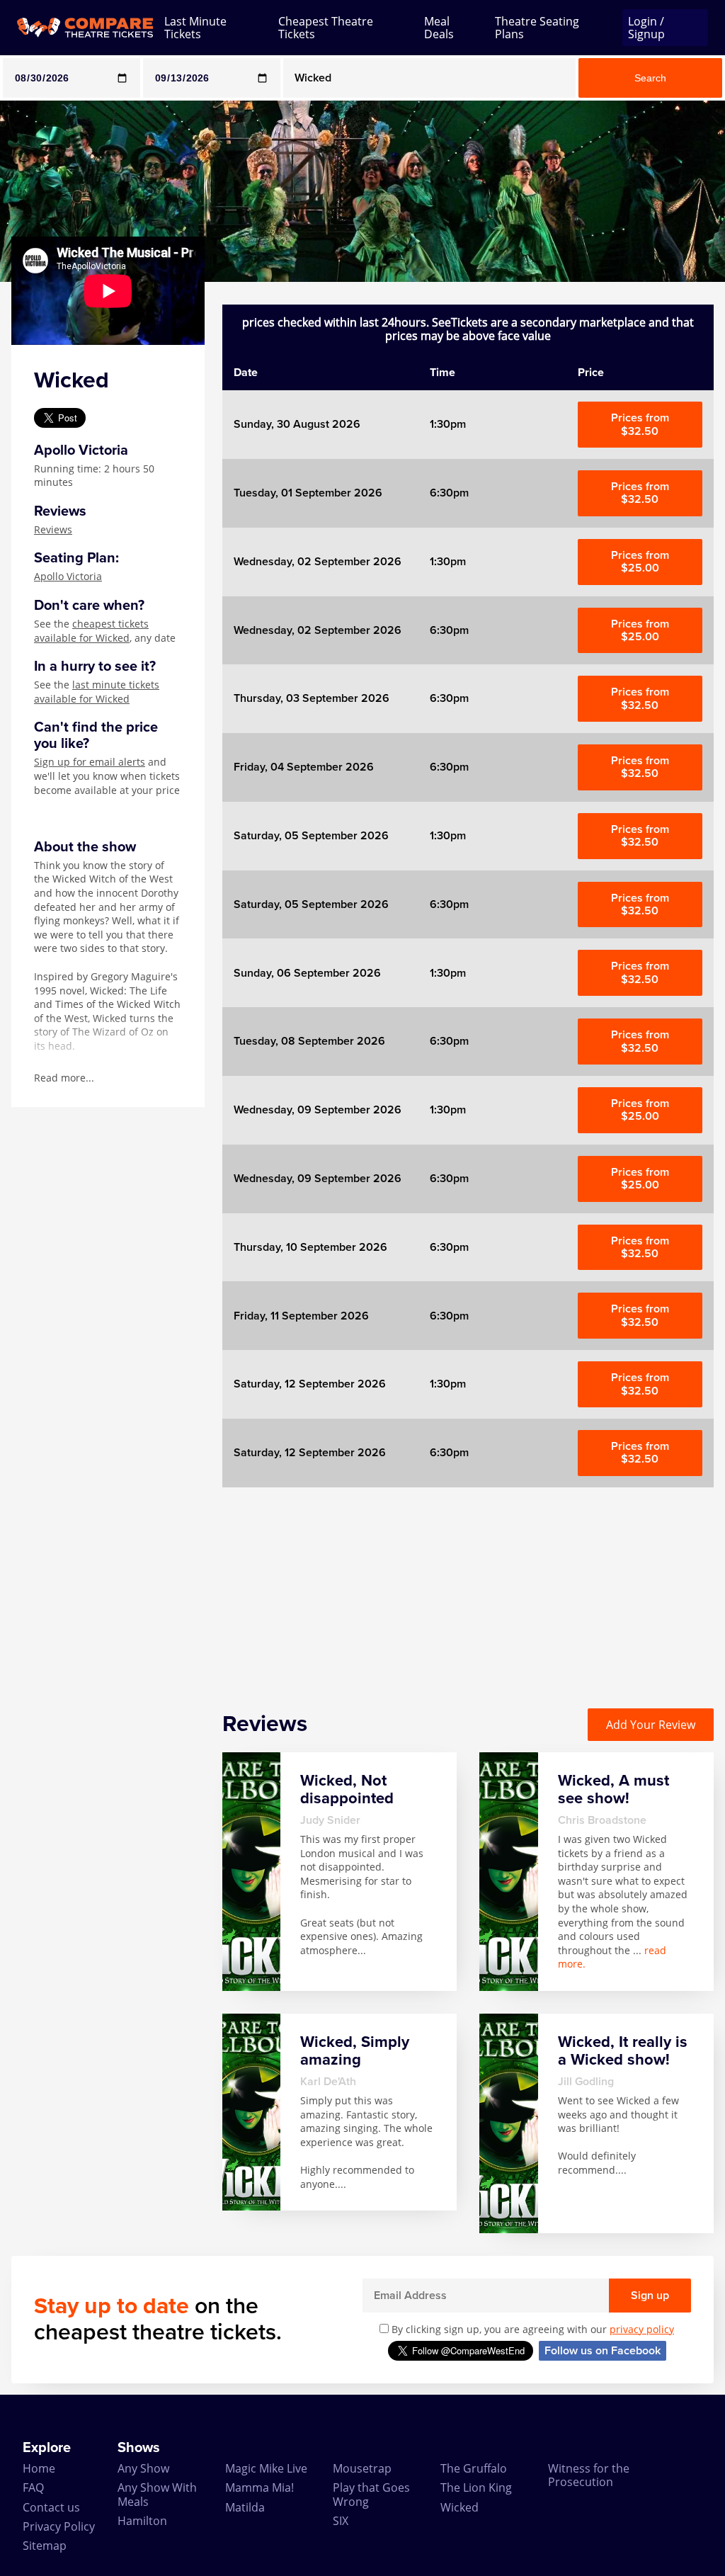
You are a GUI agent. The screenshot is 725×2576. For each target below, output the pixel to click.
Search (650, 78)
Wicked (459, 2507)
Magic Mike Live (266, 2468)
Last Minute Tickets (195, 28)
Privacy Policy (59, 2526)
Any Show (143, 2468)
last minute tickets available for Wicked (97, 692)
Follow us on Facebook (603, 2351)
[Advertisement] (468, 1587)
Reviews (53, 529)
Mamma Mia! (259, 2487)
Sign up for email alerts (90, 762)
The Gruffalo (474, 2468)
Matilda (245, 2507)
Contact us (51, 2507)
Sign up (650, 2296)
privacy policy (642, 2329)
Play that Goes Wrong (371, 2494)
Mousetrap (362, 2468)
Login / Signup (646, 28)
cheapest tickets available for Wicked (91, 631)
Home (39, 2468)
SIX (341, 2521)
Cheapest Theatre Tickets (326, 28)
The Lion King (476, 2487)
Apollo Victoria (68, 576)
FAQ (33, 2487)
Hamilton (142, 2521)
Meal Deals (439, 28)
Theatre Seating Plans (537, 28)
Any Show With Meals (157, 2494)
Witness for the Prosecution (589, 2475)
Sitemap (45, 2546)
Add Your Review (651, 1725)
